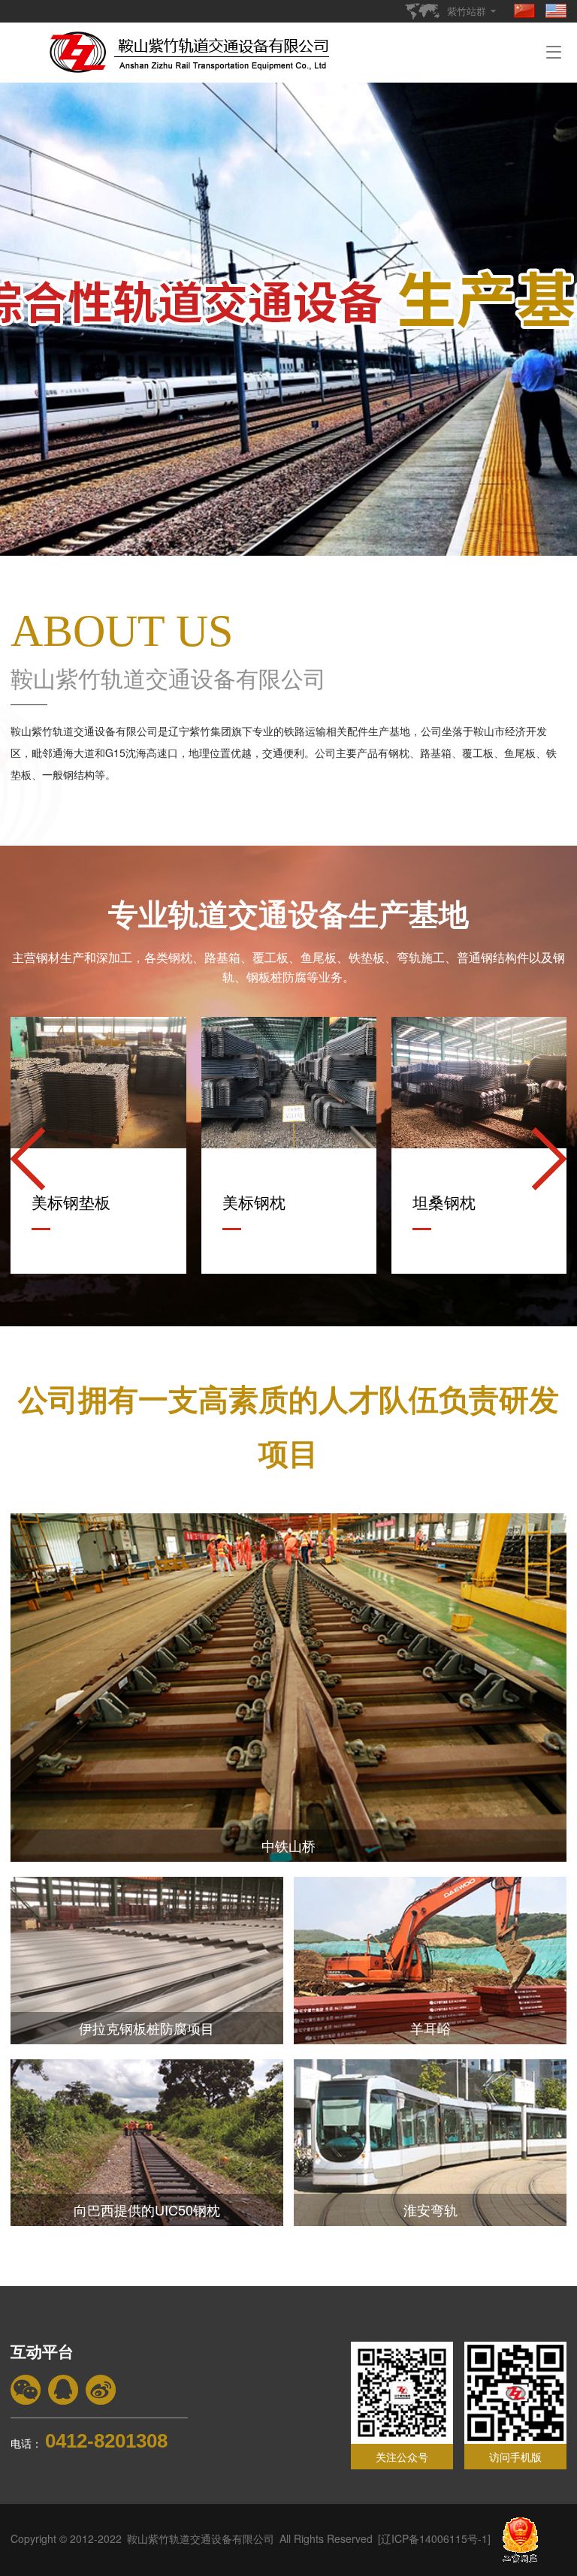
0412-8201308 (106, 2441)
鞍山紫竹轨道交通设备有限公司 (201, 2538)
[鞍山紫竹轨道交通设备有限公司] (193, 47)
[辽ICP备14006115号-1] (434, 2538)
